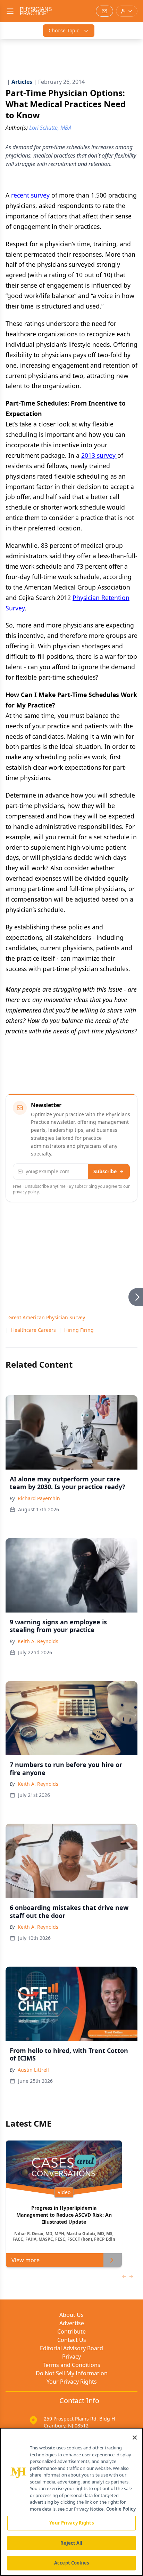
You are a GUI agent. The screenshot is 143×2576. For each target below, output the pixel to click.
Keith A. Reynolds (38, 1641)
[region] (71, 2502)
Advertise (72, 2323)
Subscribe (105, 1171)
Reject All (71, 2543)
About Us (71, 2315)
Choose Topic (64, 30)
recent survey (30, 195)
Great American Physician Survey (47, 1317)
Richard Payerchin (39, 1498)
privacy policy (26, 1192)
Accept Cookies (71, 2563)
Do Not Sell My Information (72, 2373)
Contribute (71, 2331)
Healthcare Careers (33, 1330)
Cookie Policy (121, 2509)
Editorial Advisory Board (71, 2348)
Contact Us (72, 2340)
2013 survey (99, 455)
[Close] (135, 2438)
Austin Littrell (33, 2070)
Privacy (71, 2357)
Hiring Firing (79, 1330)
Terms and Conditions (71, 2365)
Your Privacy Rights (72, 2382)
